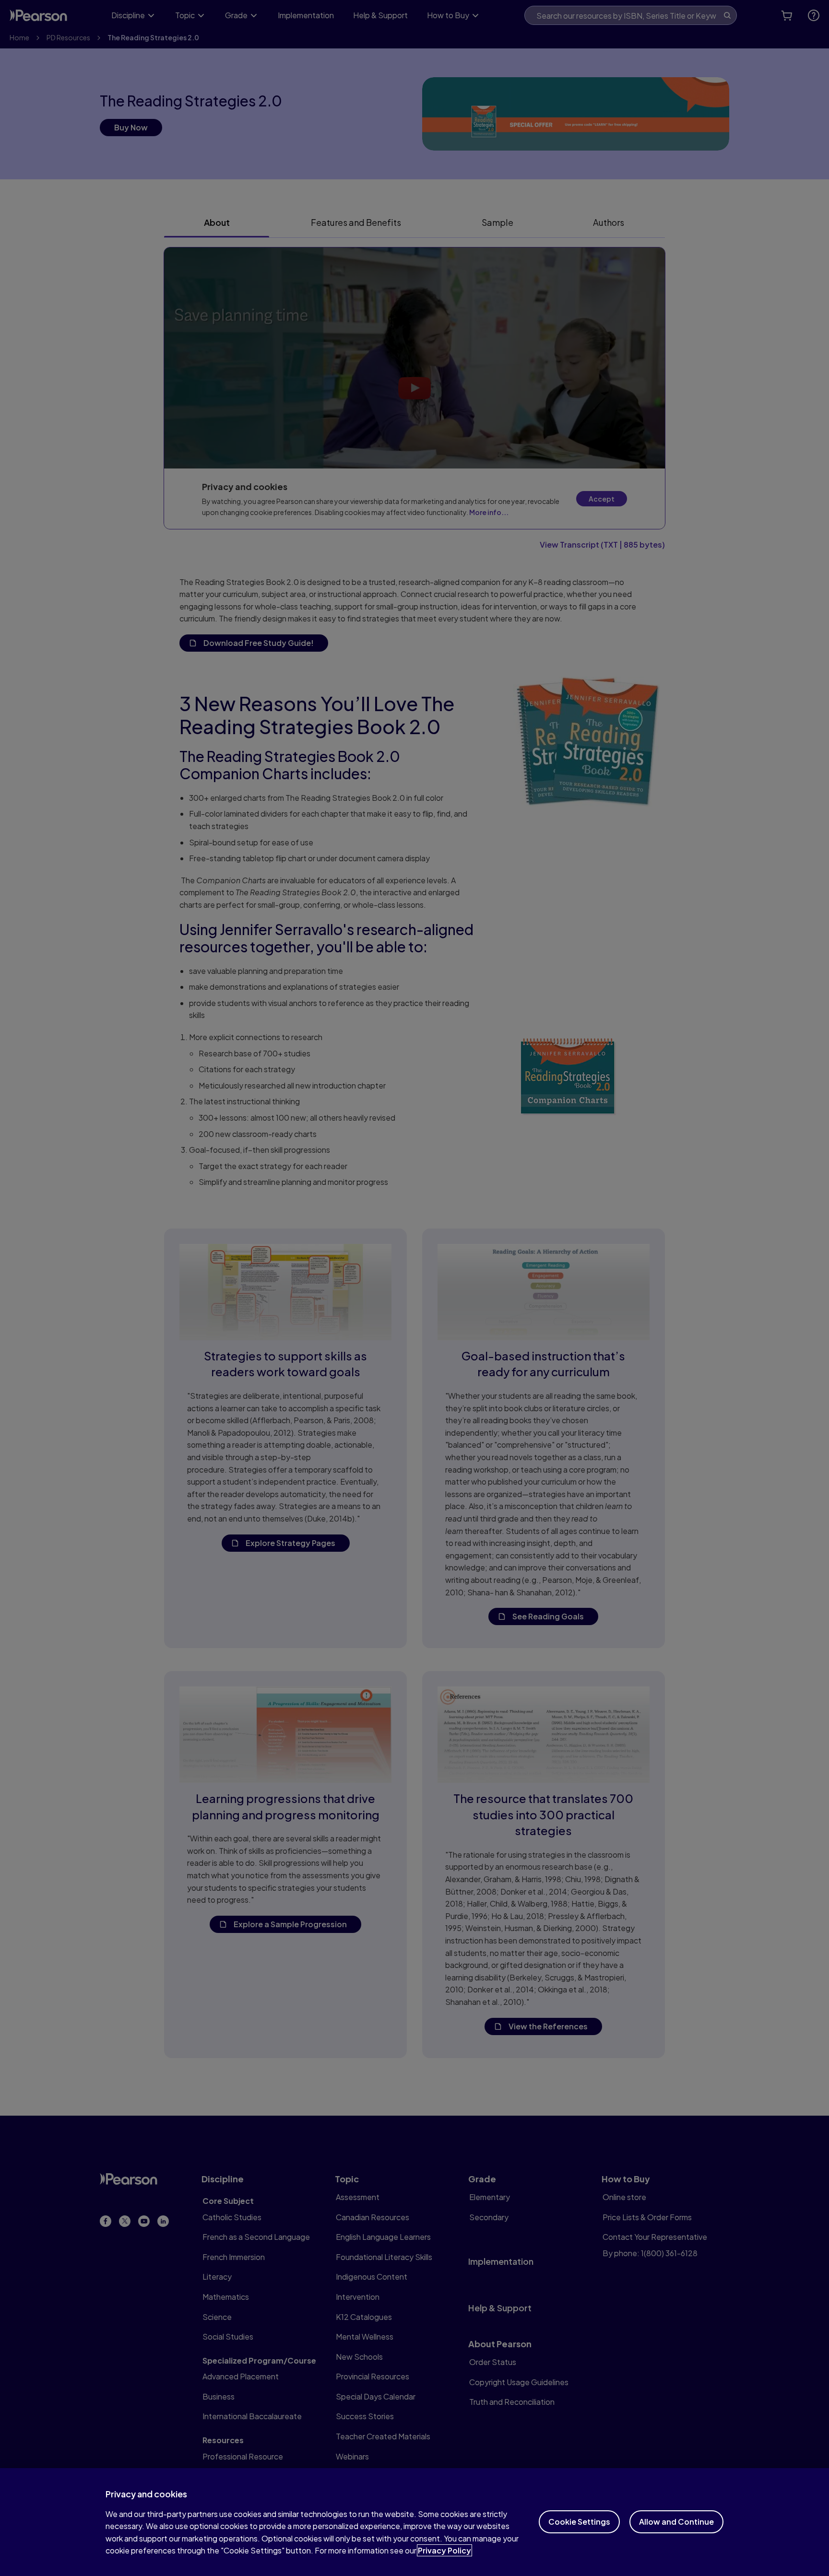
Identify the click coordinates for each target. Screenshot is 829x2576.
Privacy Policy (444, 2550)
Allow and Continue (676, 2522)
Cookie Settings (579, 2522)
